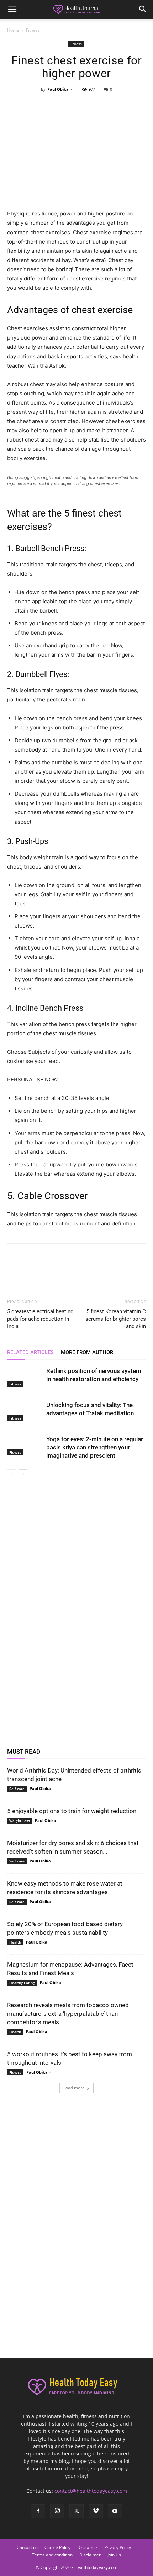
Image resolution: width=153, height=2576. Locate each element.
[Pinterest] (76, 105)
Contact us (27, 2547)
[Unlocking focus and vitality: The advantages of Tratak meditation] (25, 1411)
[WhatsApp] (93, 105)
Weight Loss (20, 1821)
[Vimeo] (96, 2511)
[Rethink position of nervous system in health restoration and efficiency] (25, 1377)
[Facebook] (43, 105)
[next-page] (23, 1474)
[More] (109, 105)
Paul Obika (58, 89)
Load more (74, 2088)
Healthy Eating (22, 1983)
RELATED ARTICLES (30, 1352)
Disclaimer (90, 2555)
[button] (12, 10)
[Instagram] (57, 2511)
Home (13, 30)
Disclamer (87, 2547)
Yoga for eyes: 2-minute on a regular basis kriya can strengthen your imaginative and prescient (95, 1447)
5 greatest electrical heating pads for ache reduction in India (40, 1319)
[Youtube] (115, 2511)
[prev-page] (12, 1474)
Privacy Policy (118, 2547)
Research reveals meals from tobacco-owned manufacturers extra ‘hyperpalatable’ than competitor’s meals (68, 2014)
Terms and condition (52, 2555)
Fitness (33, 30)
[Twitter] (60, 105)
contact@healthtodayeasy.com (91, 2491)
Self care (17, 1789)
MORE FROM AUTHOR (87, 1352)
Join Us (114, 2555)
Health (15, 1942)
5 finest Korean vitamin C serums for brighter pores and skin (116, 1319)
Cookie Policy (57, 2547)
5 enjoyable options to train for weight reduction (72, 1811)
